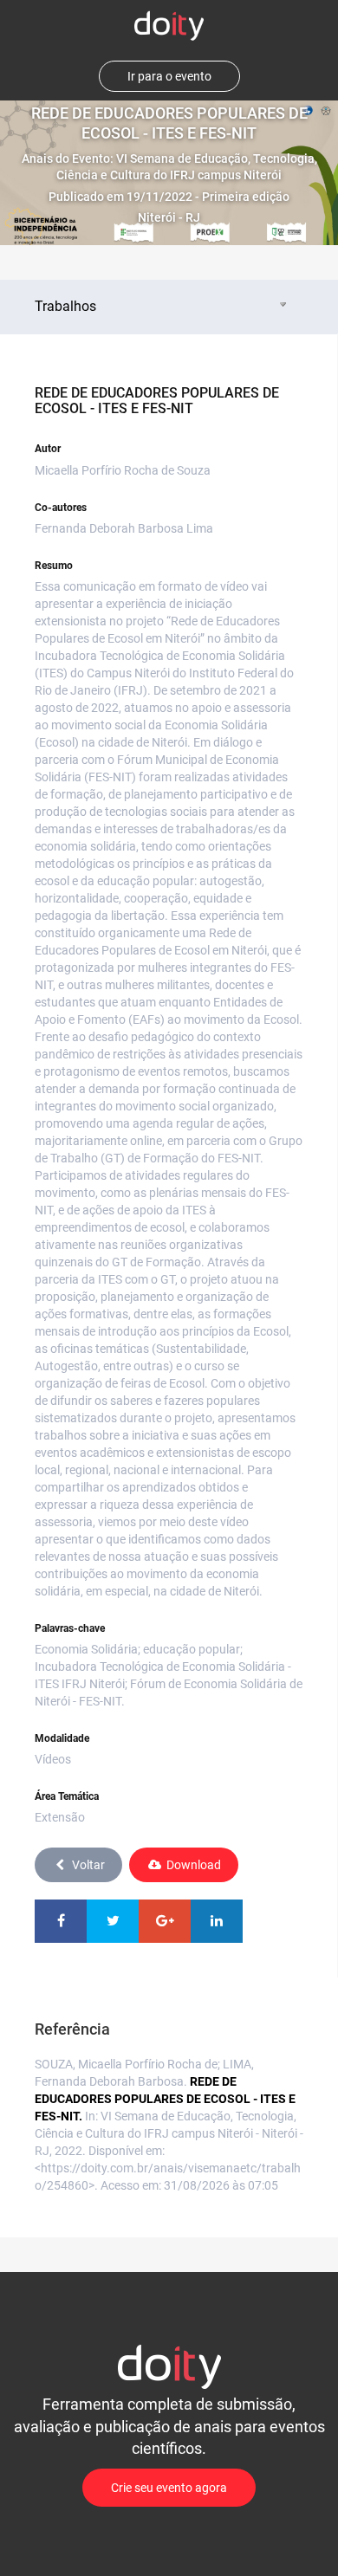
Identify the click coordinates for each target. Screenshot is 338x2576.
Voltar (88, 1865)
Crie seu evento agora (169, 2488)
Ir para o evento (169, 76)
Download (194, 1865)
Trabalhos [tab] (65, 306)
